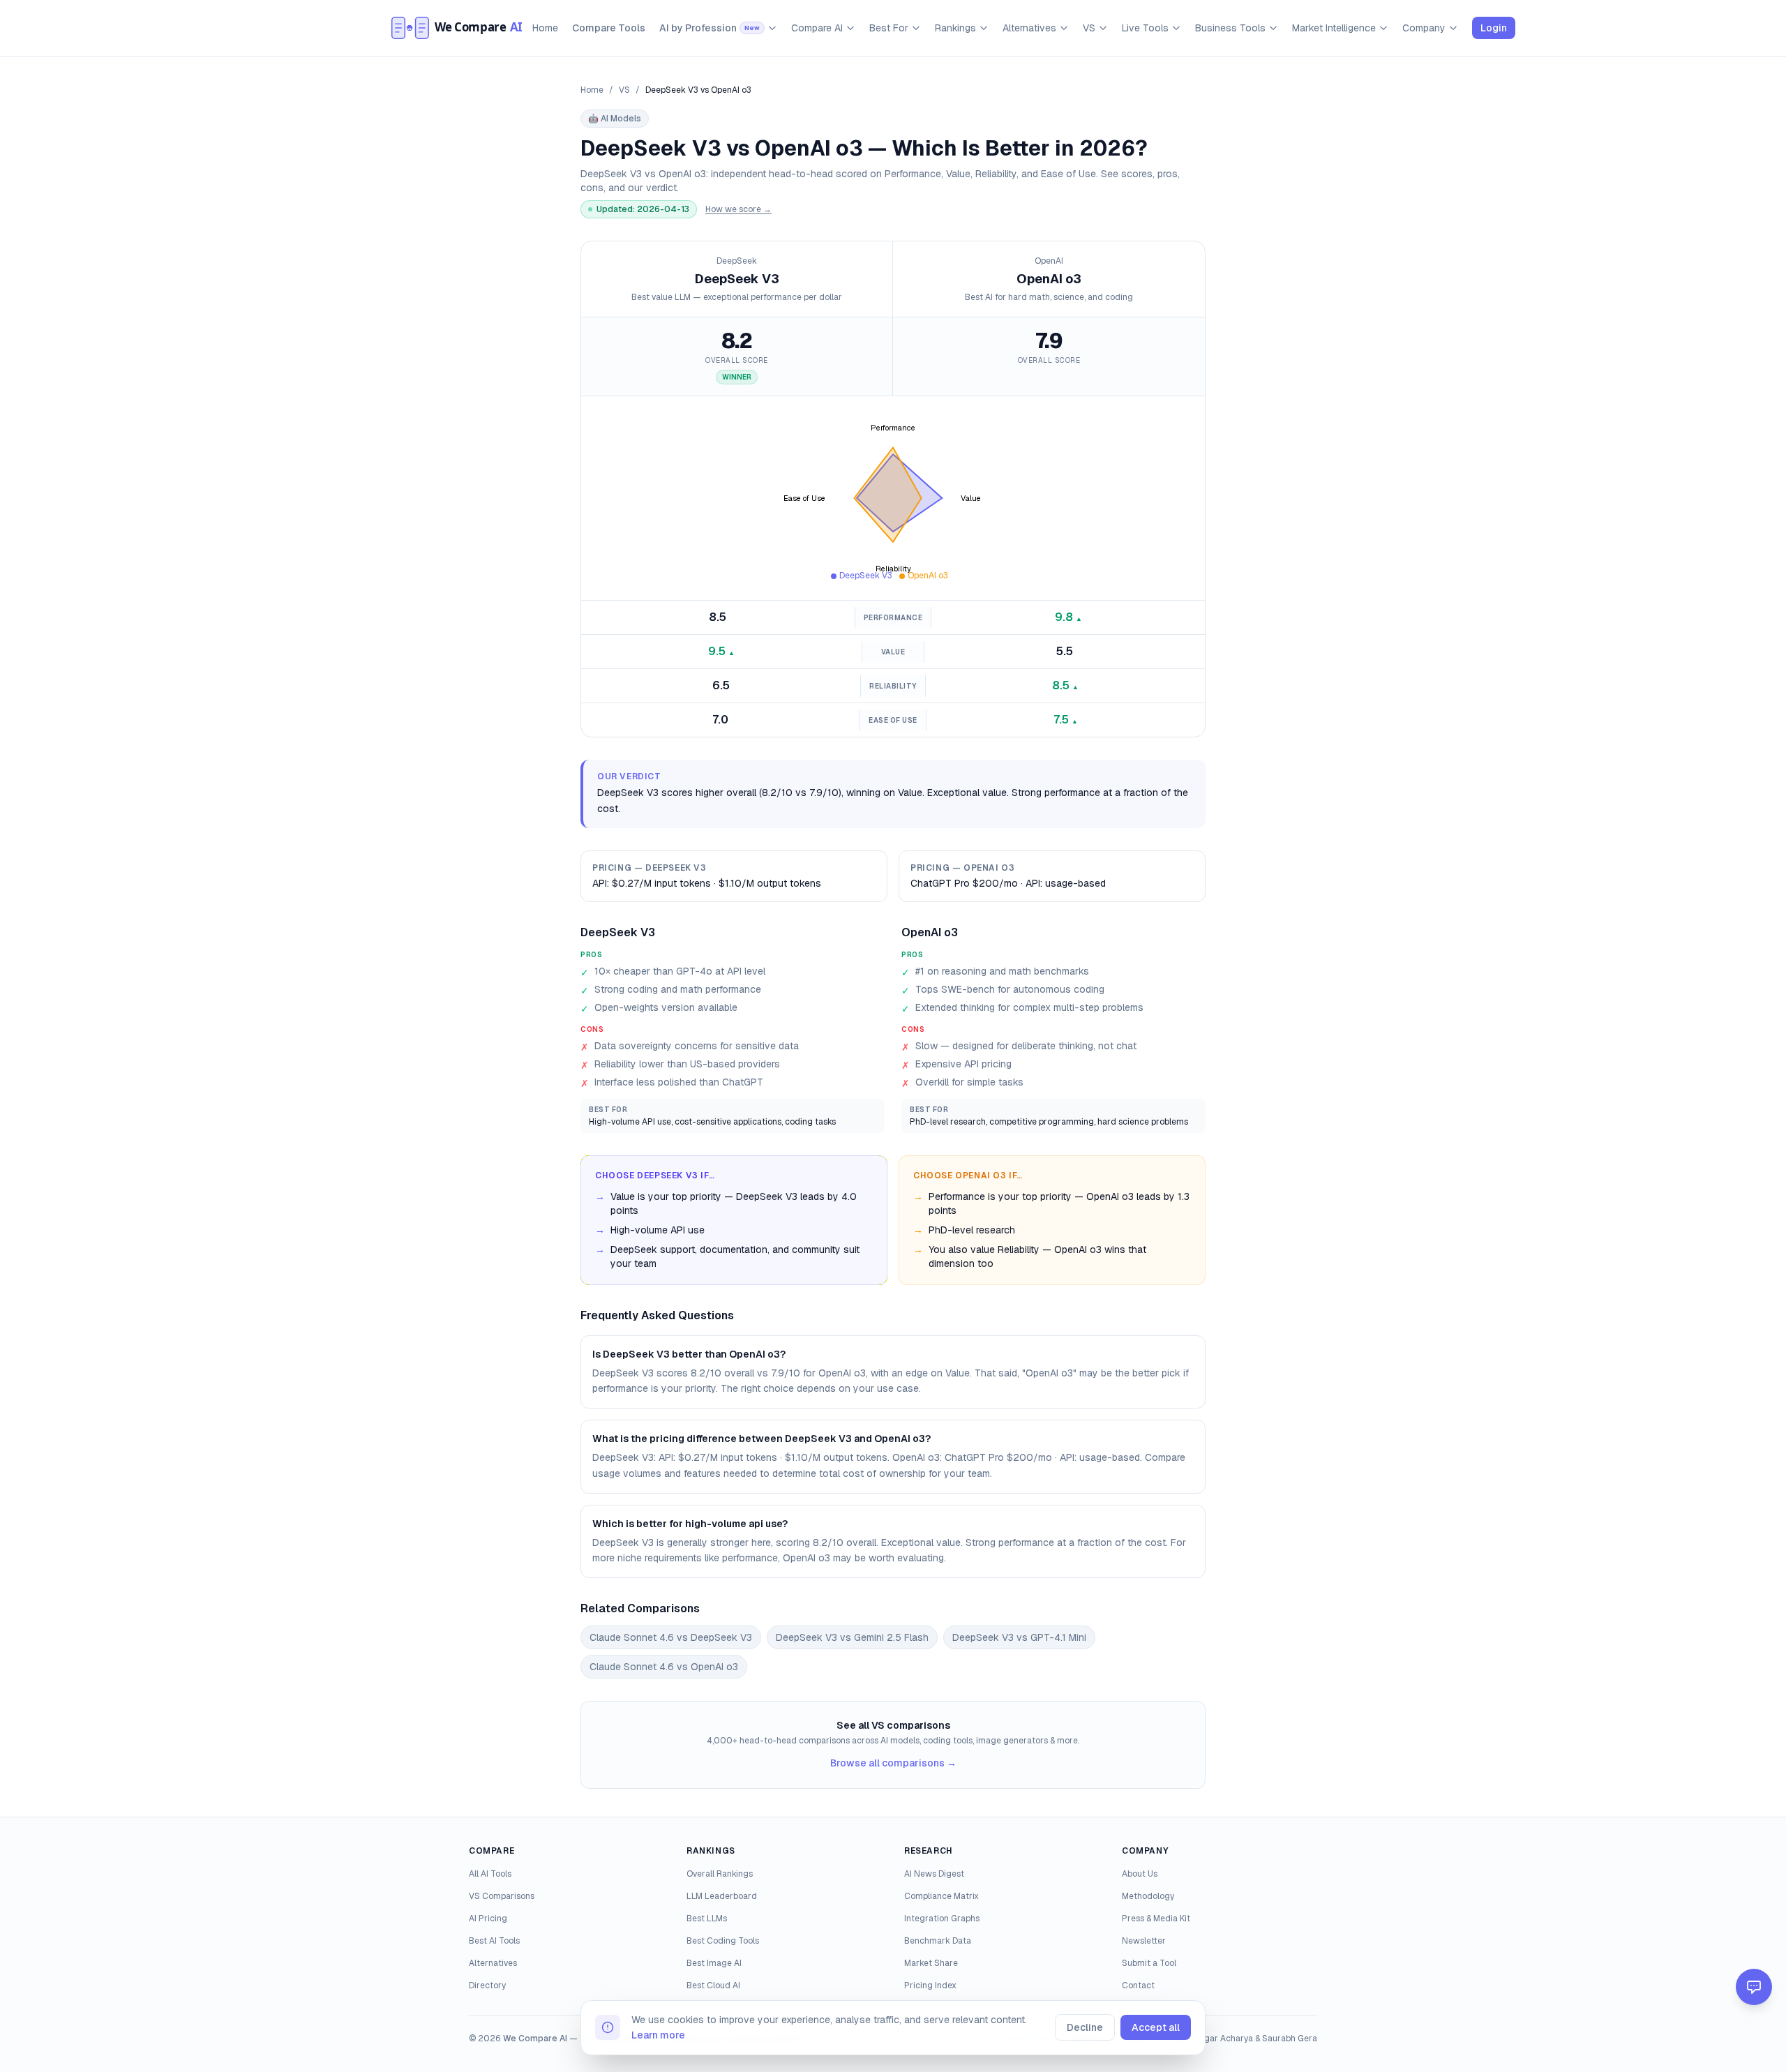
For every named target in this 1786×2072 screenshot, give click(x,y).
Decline (1085, 2027)
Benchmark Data (938, 1941)
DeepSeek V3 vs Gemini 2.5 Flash (852, 1637)
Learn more (658, 2035)
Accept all (1156, 2027)
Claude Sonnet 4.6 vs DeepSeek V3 (671, 1637)
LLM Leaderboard (722, 1896)
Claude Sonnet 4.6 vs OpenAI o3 (664, 1667)
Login (1494, 28)
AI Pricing (488, 1919)
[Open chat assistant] (1754, 1987)
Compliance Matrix (941, 1896)
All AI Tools (490, 1874)
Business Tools (1230, 28)
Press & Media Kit (1156, 1919)
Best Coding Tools (723, 1941)
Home (545, 28)
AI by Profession (710, 28)
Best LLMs (707, 1919)
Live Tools (1145, 28)
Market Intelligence (1334, 28)
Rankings (955, 28)
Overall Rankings (720, 1874)
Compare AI (817, 28)
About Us (1140, 1874)
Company (1424, 28)
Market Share (931, 1963)
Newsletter (1144, 1941)
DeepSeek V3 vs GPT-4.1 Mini (1019, 1637)
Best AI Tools (494, 1941)
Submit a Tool (1149, 1963)
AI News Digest (934, 1874)
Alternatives (1029, 28)
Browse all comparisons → (893, 1763)
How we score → (738, 209)
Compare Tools (609, 28)
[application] (893, 498)
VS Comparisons (502, 1896)
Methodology (1148, 1896)
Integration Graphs (942, 1919)
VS (1089, 28)
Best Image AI (714, 1963)
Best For (889, 28)
